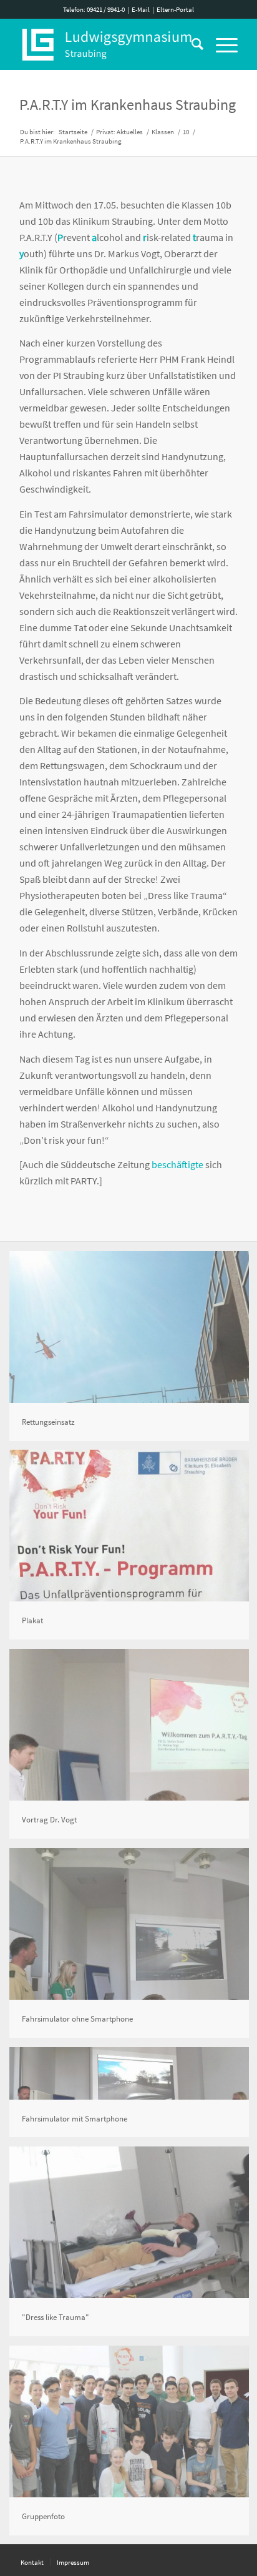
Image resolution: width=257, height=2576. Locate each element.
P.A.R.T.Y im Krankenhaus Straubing (128, 105)
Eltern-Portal (175, 9)
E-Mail (141, 9)
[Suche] (191, 44)
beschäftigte (177, 1164)
